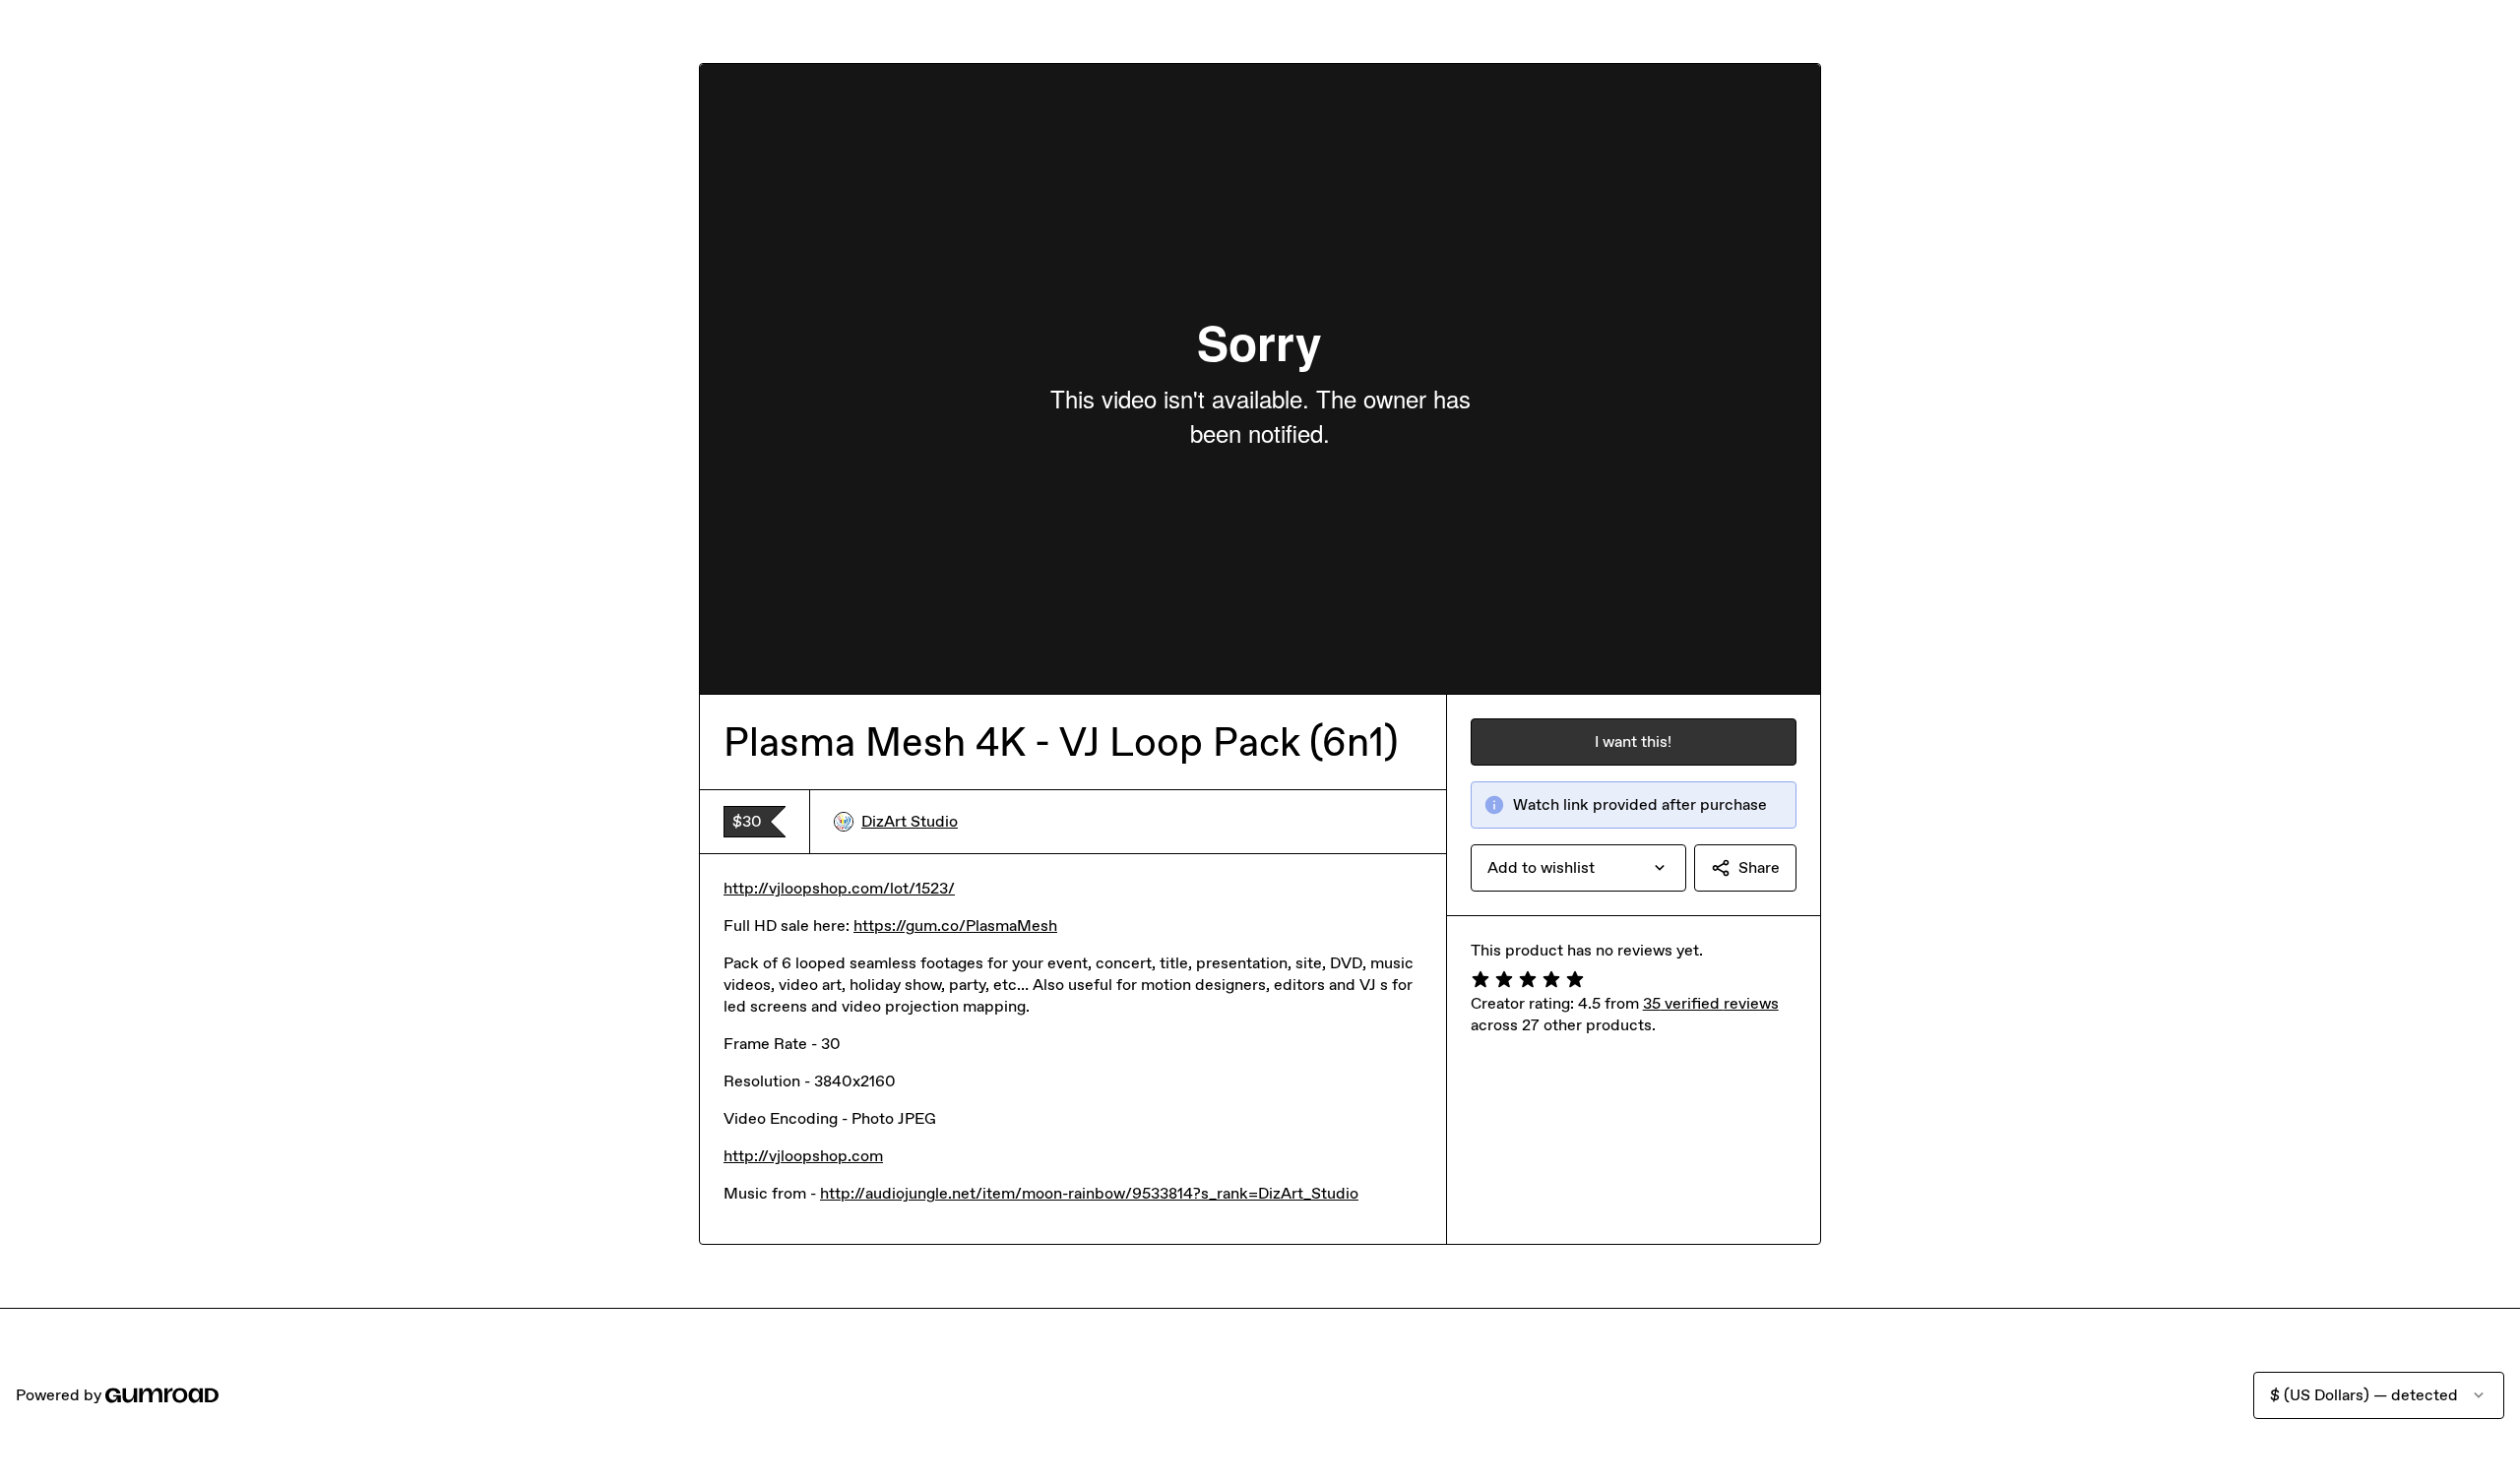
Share (1759, 867)
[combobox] (1578, 868)
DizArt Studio (910, 821)
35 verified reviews (1711, 1003)
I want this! (1633, 741)
